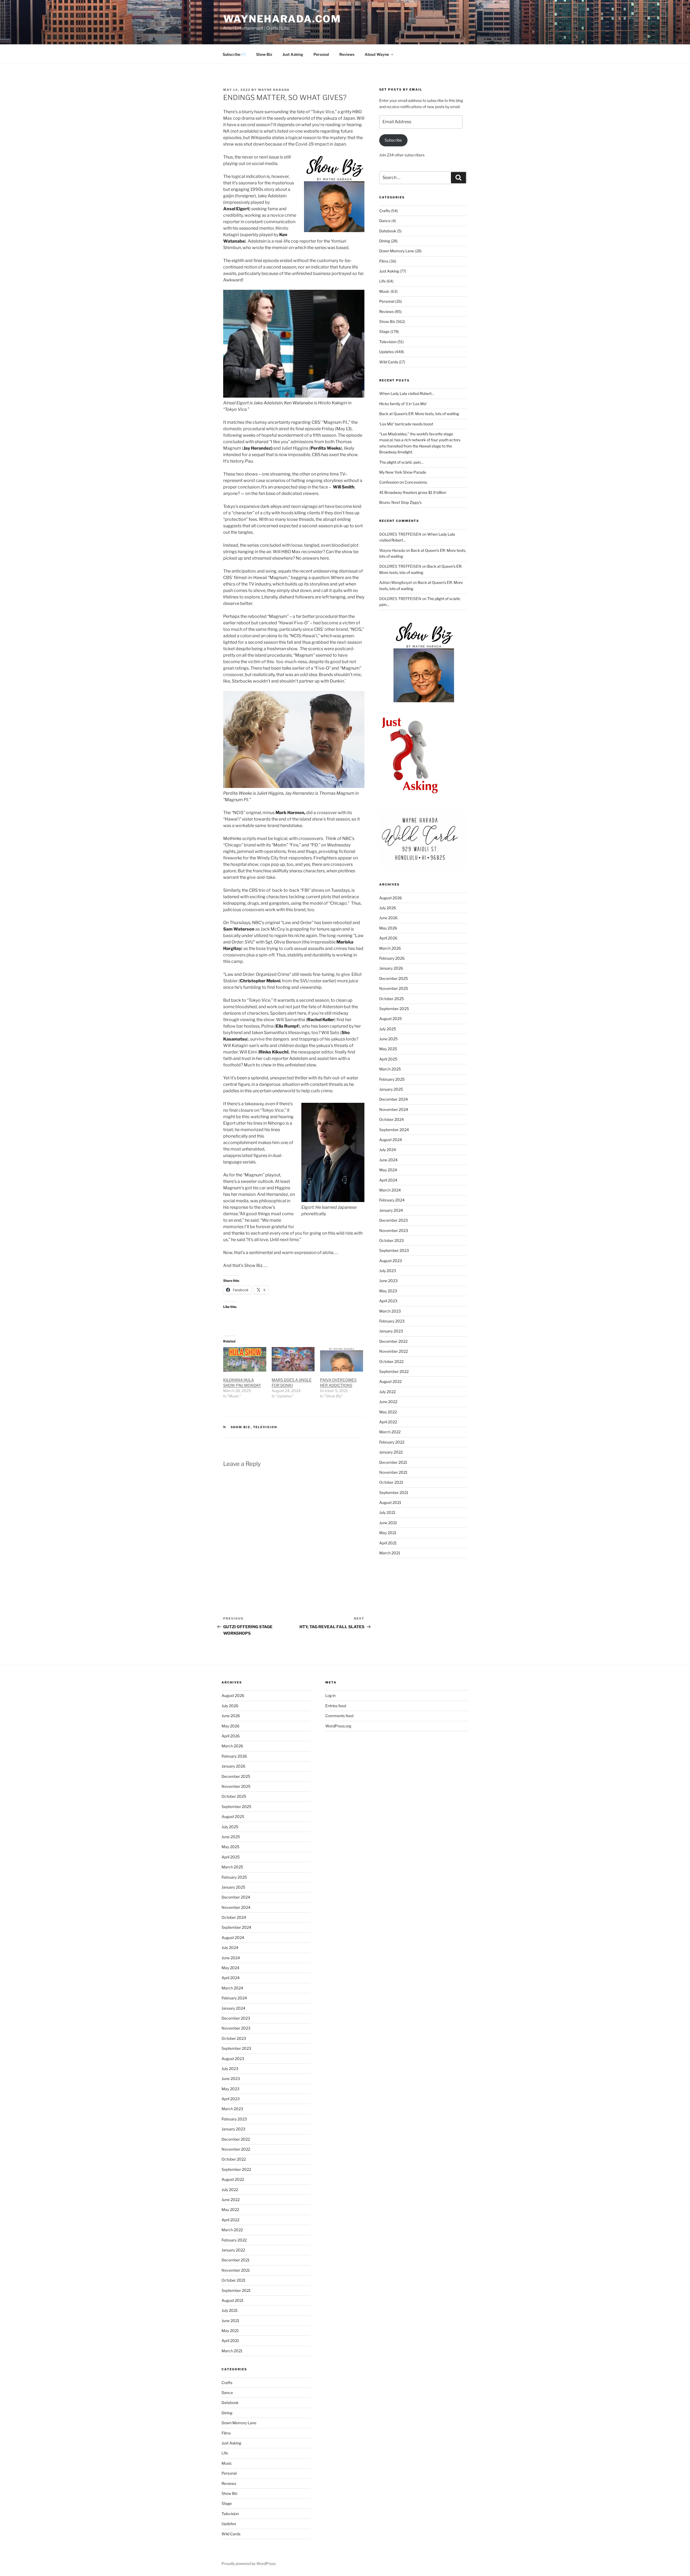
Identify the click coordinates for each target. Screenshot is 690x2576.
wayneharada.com (282, 19)
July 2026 (388, 908)
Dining (385, 241)
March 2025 (390, 1069)
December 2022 (393, 1341)
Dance (385, 221)
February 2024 (392, 1200)
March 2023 (390, 1311)
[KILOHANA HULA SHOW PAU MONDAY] (245, 1359)
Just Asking (293, 54)
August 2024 (391, 1140)
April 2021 (388, 1543)
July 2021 (387, 1512)
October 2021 (391, 1482)
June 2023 (388, 1281)
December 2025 (394, 978)
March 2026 (390, 948)
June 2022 (388, 1402)
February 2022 (392, 1442)
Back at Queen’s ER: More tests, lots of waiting (419, 414)
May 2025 (388, 1049)
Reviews (347, 54)
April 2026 (388, 938)
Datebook (388, 231)
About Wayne (377, 54)
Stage (384, 331)
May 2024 (388, 1170)
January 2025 (391, 1089)
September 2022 (394, 1371)
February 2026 (392, 958)
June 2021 (388, 1523)
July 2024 (388, 1150)
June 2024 (388, 1160)
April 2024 (388, 1180)
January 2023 (391, 1331)
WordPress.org (338, 1726)
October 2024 (391, 1119)
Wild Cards (389, 362)
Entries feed (336, 1706)
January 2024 (391, 1210)
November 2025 (394, 988)
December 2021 (393, 1462)
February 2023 (392, 1321)
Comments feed (339, 1716)
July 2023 (388, 1271)
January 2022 (391, 1452)
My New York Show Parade (403, 472)
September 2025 (394, 1009)
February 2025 (392, 1079)
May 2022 (388, 1412)
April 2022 (388, 1422)
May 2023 (388, 1291)
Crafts (385, 211)
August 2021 (390, 1502)
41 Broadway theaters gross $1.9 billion (413, 492)
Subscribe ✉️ (234, 54)
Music (384, 291)
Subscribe (393, 140)
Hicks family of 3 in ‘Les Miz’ (403, 404)
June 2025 (388, 1039)
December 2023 (394, 1220)
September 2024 (394, 1130)
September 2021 (394, 1492)
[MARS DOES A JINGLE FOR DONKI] (293, 1359)
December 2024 (394, 1099)
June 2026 (388, 918)
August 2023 (391, 1261)
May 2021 (388, 1533)
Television (265, 1427)
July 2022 (387, 1392)
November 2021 (393, 1472)
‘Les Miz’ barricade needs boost (406, 424)
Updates (387, 352)
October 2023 (391, 1240)
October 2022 (391, 1361)
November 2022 (394, 1351)
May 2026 (388, 928)
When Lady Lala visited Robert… (407, 393)
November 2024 (394, 1109)
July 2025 (388, 1029)
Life (382, 281)
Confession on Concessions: (403, 482)
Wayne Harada (274, 90)
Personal (321, 54)
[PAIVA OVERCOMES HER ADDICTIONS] (341, 1359)
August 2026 (391, 898)
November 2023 (394, 1230)
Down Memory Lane (397, 251)
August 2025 (391, 1019)
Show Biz (264, 54)
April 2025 (388, 1059)
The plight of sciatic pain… (401, 462)
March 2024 (390, 1190)
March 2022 (390, 1432)
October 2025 (391, 999)
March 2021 (390, 1553)
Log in (330, 1695)
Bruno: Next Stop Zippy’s (400, 502)
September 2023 (394, 1250)
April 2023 (388, 1301)
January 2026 (391, 968)
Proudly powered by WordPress (249, 2563)
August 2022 (390, 1381)
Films (384, 261)
